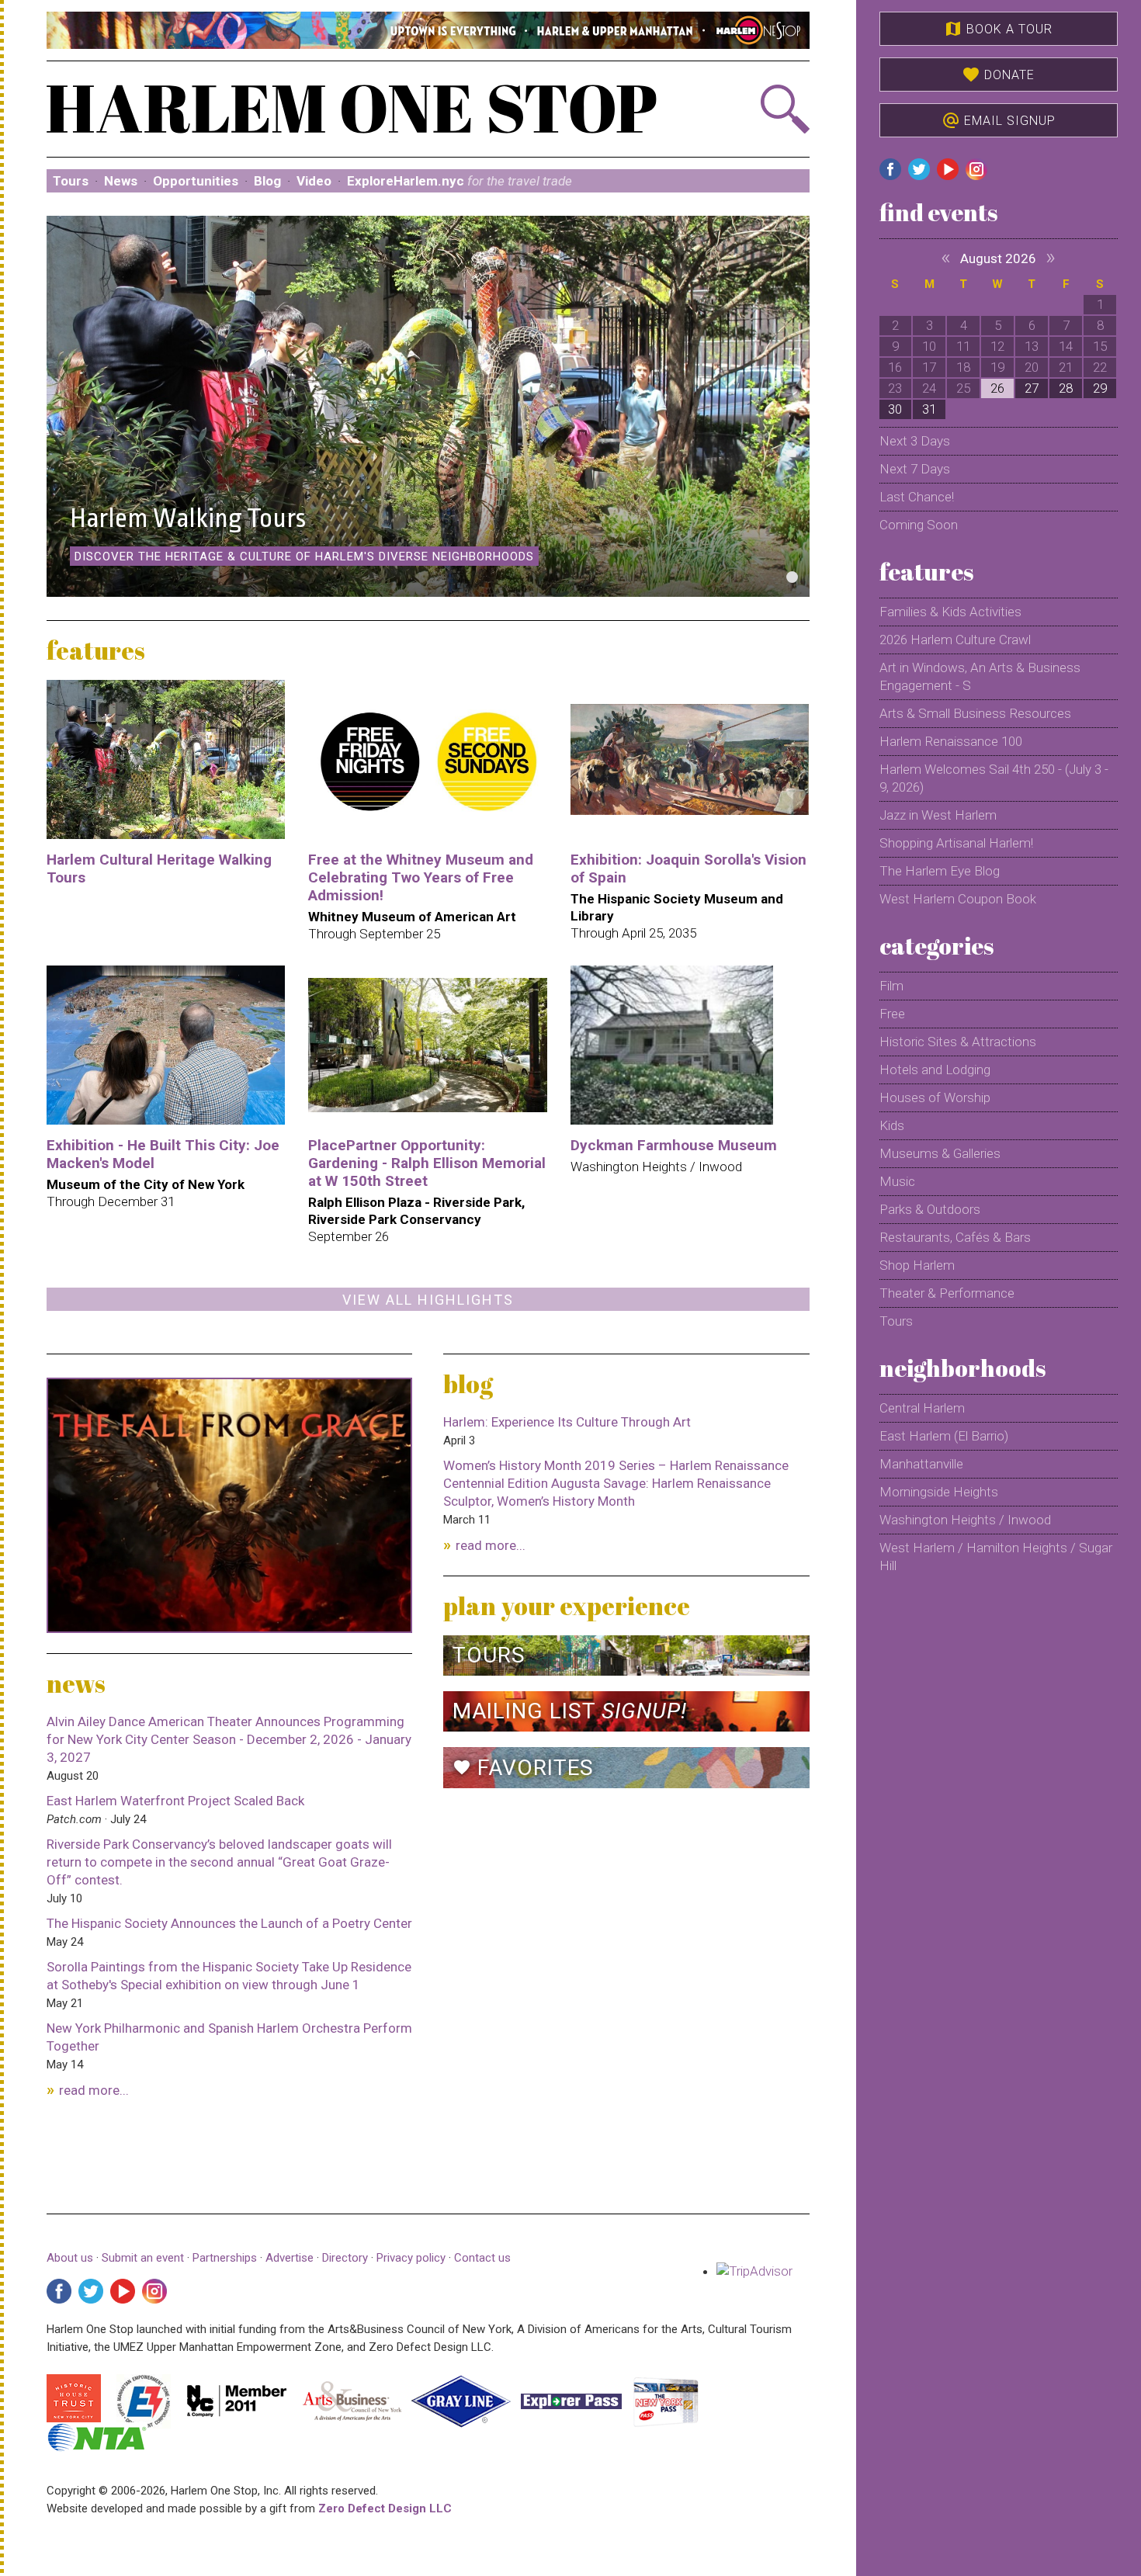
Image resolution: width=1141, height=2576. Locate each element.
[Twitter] (91, 2291)
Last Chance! (917, 497)
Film (891, 986)
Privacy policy (411, 2258)
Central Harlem (922, 1408)
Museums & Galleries (940, 1153)
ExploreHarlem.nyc (460, 181)
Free (892, 1014)
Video (314, 181)
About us (70, 2258)
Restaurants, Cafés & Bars (955, 1237)
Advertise (290, 2258)
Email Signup (999, 120)
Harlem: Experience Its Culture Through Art (567, 1422)
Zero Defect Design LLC (385, 2508)
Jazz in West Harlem (938, 815)
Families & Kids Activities (950, 612)
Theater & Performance (947, 1293)
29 (1100, 388)
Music (897, 1181)
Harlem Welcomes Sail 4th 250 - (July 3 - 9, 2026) (994, 778)
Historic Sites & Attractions (958, 1042)
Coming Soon (919, 525)
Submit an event (143, 2258)
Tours (71, 181)
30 (895, 409)
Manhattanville (921, 1464)
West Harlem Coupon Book (958, 899)
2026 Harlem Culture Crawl (955, 640)
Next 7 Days (915, 469)
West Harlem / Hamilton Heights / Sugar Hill (996, 1557)
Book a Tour (998, 29)
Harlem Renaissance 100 (951, 741)
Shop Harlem (917, 1265)
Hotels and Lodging (935, 1070)
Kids (892, 1125)
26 (997, 388)
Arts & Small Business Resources (975, 713)
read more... (94, 2090)
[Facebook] (59, 2291)
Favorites (523, 1768)
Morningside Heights (939, 1492)
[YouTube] (123, 2291)
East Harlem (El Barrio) (944, 1436)
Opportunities (196, 181)
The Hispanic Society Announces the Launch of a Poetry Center (229, 1923)
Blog (267, 181)
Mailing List (570, 1711)
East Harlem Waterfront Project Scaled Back (175, 1801)
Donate (998, 75)
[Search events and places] (752, 109)
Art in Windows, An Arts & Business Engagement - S (980, 676)
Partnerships (226, 2258)
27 (1032, 388)
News (121, 181)
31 (929, 409)
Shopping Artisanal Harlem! (956, 843)
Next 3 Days (915, 441)
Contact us (482, 2258)
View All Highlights (428, 1300)
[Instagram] (154, 2291)
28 (1066, 388)
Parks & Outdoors (930, 1209)
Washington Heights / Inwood (965, 1520)
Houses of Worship (935, 1097)
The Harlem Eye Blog (940, 871)
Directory (345, 2258)
